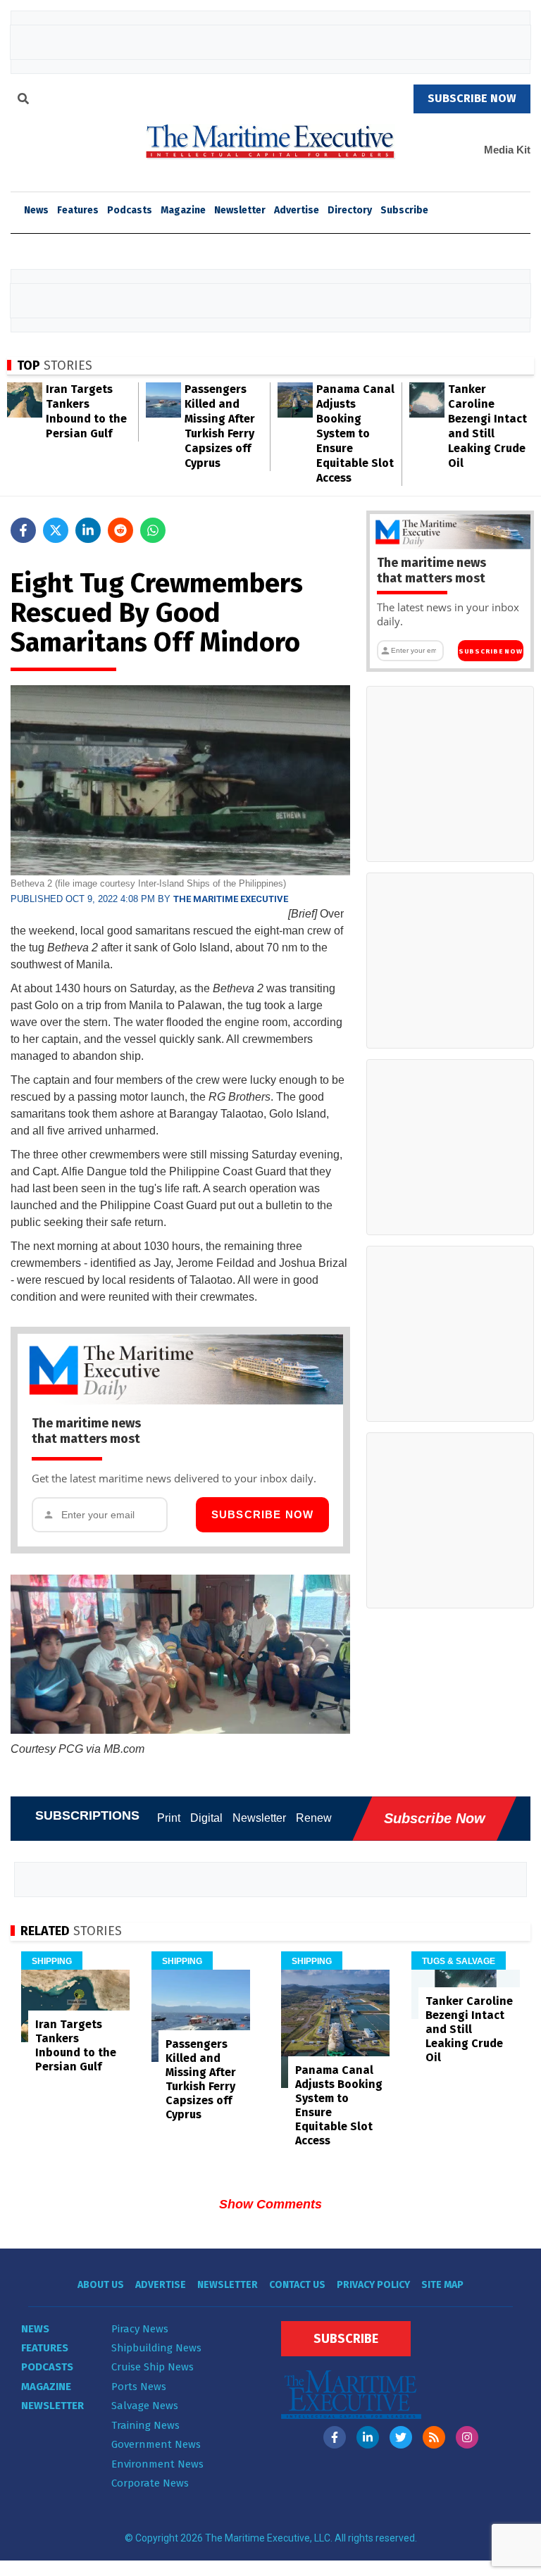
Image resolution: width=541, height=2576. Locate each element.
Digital (206, 1818)
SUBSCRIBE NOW (472, 98)
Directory (350, 210)
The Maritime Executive (231, 899)
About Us (101, 2285)
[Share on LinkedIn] (88, 530)
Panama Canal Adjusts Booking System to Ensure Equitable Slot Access (355, 433)
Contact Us (297, 2285)
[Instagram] (467, 2437)
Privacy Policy (373, 2285)
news (36, 210)
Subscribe (404, 210)
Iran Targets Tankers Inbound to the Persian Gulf (76, 2045)
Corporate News (150, 2483)
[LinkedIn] (368, 2437)
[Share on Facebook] (23, 530)
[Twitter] (401, 2437)
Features (78, 210)
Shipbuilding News (156, 2348)
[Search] (23, 101)
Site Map (442, 2285)
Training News (145, 2425)
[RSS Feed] (434, 2437)
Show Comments (270, 2204)
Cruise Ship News (153, 2367)
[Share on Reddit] (120, 530)
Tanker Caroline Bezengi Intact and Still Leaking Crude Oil (469, 2029)
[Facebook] (335, 2437)
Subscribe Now (263, 1514)
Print (169, 1818)
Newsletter (240, 210)
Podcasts (130, 210)
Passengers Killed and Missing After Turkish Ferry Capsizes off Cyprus (201, 2079)
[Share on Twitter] (56, 530)
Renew (314, 1818)
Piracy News (140, 2329)
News (35, 2329)
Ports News (139, 2387)
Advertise (297, 210)
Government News (156, 2444)
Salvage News (145, 2406)
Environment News (157, 2464)
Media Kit (507, 150)
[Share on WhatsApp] (153, 530)
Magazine (183, 210)
